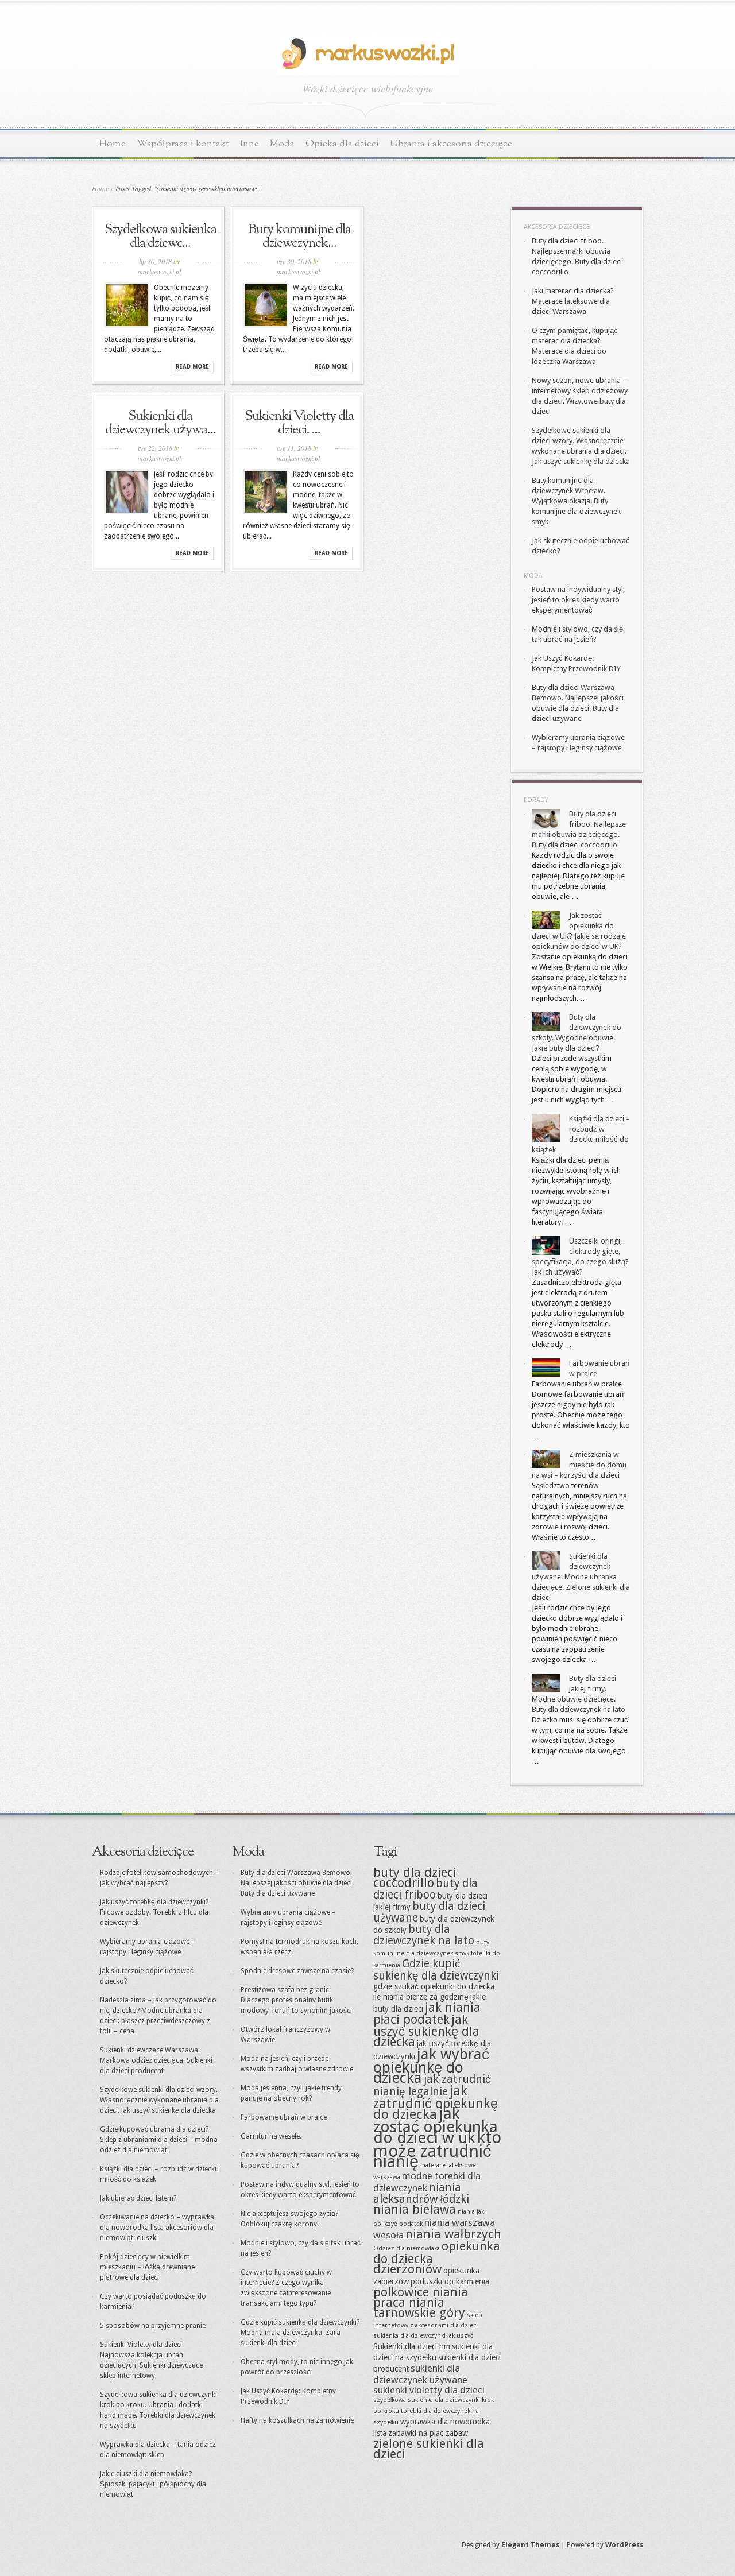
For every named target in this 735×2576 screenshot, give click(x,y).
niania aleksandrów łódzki (421, 2193)
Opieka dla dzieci (342, 144)
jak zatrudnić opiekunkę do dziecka (436, 2103)
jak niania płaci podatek (427, 2013)
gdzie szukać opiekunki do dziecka (434, 1986)
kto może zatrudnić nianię (437, 2149)
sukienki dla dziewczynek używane (420, 2374)
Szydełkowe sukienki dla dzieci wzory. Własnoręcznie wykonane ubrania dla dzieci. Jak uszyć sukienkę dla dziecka (159, 2100)
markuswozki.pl (159, 272)
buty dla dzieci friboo (425, 1889)
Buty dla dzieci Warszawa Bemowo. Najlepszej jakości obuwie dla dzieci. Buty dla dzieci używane (297, 1883)
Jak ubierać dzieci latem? (138, 2198)
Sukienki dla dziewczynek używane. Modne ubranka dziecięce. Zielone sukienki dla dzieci (581, 1577)
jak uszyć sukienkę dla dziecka (426, 2031)
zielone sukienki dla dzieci (429, 2449)
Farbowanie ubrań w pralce (284, 2117)
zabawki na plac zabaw (428, 2433)
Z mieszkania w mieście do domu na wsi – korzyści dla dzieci (579, 1465)
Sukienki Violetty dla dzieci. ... (299, 423)
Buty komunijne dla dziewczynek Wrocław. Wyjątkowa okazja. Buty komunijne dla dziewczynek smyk (576, 501)
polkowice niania (421, 2292)
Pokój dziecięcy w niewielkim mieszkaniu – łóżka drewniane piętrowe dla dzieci (147, 2267)
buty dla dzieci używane (429, 1912)
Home (113, 144)
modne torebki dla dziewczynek (427, 2182)
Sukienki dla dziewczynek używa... (160, 423)
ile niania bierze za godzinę (421, 1997)
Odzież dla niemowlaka (407, 2248)
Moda (282, 144)
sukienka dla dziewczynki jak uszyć (423, 2336)
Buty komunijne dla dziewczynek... (299, 237)
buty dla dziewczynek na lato (424, 1935)
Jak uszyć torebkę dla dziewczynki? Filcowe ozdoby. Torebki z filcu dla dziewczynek (154, 1912)
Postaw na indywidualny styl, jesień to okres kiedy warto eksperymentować (578, 600)
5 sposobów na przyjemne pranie (153, 2326)
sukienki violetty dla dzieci (429, 2390)
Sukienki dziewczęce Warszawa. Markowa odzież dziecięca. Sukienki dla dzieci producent (156, 2060)
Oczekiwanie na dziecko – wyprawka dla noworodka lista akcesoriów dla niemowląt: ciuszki (157, 2228)
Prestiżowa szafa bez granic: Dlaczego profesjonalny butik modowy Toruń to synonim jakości (296, 2000)
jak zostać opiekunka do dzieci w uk (436, 2126)
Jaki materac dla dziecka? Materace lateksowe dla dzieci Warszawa (573, 301)
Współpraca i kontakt (183, 144)
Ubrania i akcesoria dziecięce (451, 144)
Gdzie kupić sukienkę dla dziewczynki (436, 1970)
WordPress (624, 2545)
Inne (249, 144)
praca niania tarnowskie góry (419, 2308)
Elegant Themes (530, 2545)
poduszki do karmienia (450, 2281)
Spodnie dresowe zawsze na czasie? (297, 1971)
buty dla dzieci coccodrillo (415, 1878)
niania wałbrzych (453, 2234)
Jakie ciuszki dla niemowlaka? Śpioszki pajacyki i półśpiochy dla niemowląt (153, 2484)
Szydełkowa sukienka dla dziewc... (160, 237)
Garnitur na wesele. (271, 2136)
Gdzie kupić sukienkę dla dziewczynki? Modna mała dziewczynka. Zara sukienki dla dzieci (300, 2333)
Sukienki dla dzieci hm (412, 2346)
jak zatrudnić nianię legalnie (432, 2085)
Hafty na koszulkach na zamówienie (297, 2420)
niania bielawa (415, 2209)
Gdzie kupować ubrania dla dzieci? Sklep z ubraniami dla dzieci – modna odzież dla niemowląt (159, 2140)
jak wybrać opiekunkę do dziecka (431, 2066)
